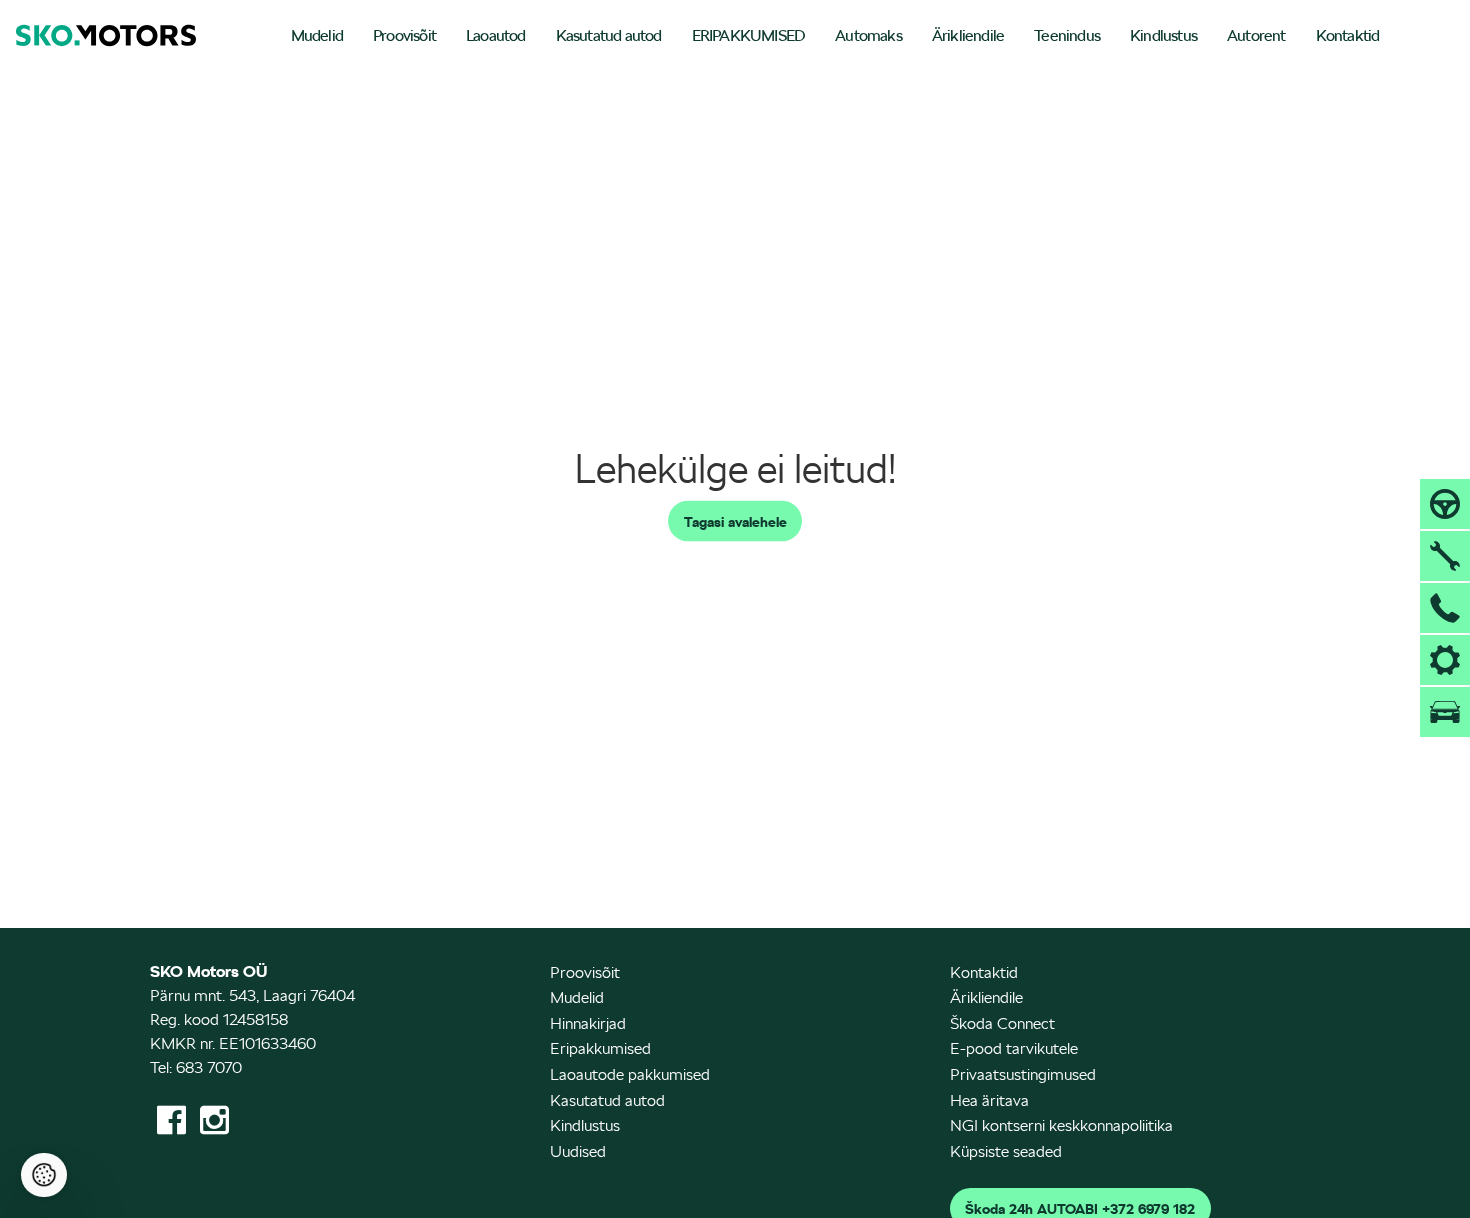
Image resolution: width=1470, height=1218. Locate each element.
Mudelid (317, 35)
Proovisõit (404, 35)
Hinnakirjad (588, 1023)
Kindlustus (1163, 35)
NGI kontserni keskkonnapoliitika (1061, 1125)
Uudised (578, 1151)
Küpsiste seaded (1006, 1151)
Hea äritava (989, 1100)
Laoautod (496, 35)
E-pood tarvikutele (1014, 1048)
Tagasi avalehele (735, 521)
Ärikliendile (968, 35)
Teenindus (1067, 35)
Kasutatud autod (609, 35)
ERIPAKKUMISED (749, 35)
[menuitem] (317, 37)
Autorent (1256, 35)
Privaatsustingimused (1023, 1074)
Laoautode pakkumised (630, 1074)
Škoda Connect (1002, 1023)
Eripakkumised (600, 1048)
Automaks (868, 35)
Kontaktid (1348, 35)
